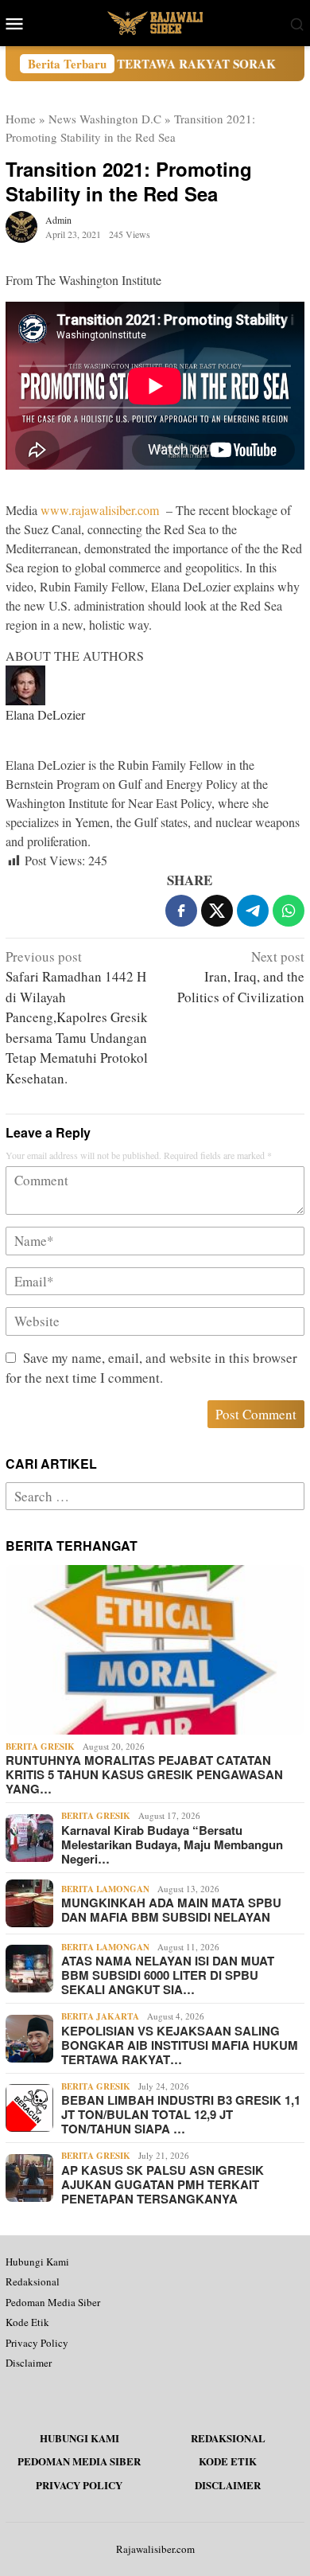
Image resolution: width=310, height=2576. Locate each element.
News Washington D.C (105, 119)
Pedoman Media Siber (53, 2302)
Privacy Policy (37, 2343)
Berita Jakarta (100, 2016)
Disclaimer (29, 2363)
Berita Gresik (40, 1747)
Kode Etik (27, 2322)
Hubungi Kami (37, 2262)
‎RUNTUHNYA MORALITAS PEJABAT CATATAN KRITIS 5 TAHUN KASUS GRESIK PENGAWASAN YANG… (144, 1774)
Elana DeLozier (45, 714)
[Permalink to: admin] (21, 224)
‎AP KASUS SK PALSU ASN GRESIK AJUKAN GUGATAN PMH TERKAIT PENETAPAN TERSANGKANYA (163, 2184)
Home (21, 119)
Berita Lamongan (105, 1889)
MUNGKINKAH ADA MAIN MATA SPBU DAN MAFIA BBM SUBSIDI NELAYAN (171, 1910)
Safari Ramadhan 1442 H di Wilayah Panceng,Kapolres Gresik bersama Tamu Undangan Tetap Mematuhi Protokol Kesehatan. (77, 1017)
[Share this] (181, 911)
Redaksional (33, 2281)
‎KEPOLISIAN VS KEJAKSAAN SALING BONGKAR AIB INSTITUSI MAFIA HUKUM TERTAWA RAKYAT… (180, 2045)
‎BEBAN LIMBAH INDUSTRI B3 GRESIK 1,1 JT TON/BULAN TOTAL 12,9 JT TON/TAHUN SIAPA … (181, 2114)
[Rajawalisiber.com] (155, 21)
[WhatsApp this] (289, 911)
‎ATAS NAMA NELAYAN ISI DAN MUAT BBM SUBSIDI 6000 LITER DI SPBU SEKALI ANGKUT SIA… (168, 1975)
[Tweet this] (217, 911)
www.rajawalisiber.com (100, 510)
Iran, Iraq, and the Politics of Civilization (241, 977)
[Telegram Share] (253, 911)
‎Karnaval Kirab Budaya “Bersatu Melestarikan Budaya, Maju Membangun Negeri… (172, 1844)
